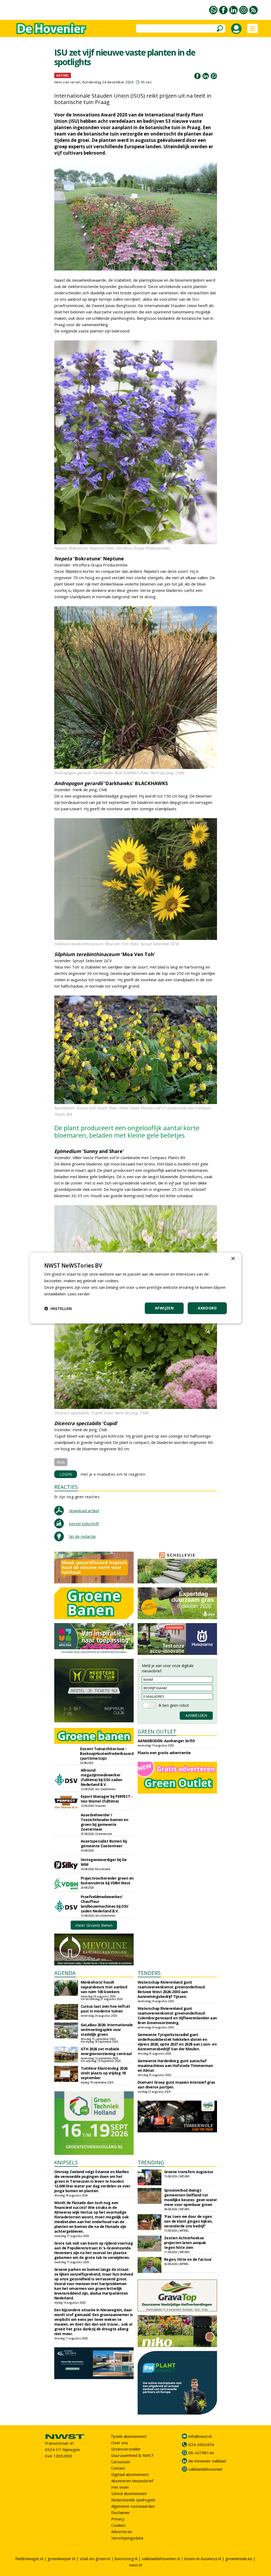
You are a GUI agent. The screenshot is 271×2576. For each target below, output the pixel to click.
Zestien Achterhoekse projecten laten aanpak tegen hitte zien (185, 2243)
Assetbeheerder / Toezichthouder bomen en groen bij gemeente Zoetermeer (105, 1822)
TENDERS (149, 1973)
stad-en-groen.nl (95, 2559)
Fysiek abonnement (129, 2436)
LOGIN (66, 1474)
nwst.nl (135, 2565)
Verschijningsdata (127, 2538)
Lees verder (79, 1294)
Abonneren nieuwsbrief (132, 2481)
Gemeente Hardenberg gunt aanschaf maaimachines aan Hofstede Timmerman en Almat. (175, 2066)
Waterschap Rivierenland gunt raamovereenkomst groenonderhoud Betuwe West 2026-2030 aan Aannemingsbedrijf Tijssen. (171, 1989)
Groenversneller (126, 2449)
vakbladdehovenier (206, 2469)
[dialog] (135, 1288)
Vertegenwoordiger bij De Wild (104, 1862)
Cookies (118, 2525)
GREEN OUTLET (157, 1731)
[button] (58, 1308)
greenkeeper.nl (61, 2559)
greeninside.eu (239, 2559)
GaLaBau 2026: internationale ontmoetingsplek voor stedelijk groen (107, 2030)
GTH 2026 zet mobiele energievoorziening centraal (106, 2051)
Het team (120, 2487)
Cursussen (121, 2462)
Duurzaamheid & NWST (132, 2455)
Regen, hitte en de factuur (188, 2259)
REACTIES (66, 1487)
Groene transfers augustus (189, 2172)
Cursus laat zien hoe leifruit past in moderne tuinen (105, 2009)
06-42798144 (201, 2453)
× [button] (233, 1259)
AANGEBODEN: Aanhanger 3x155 (166, 1741)
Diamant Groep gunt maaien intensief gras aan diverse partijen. (176, 2085)
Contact (118, 2468)
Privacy (118, 2519)
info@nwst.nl (200, 2436)
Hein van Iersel (67, 82)
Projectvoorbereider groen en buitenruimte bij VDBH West (107, 1881)
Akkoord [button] (207, 1308)
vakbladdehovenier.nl (161, 2559)
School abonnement (129, 2493)
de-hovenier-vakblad (207, 2461)
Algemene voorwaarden (133, 2506)
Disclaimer (121, 2512)
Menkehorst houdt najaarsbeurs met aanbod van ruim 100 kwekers (104, 1987)
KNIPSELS (66, 2162)
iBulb (61, 1462)
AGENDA (65, 1973)
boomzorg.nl (126, 2559)
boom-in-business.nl (203, 2559)
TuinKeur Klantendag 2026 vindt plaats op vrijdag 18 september (104, 2073)
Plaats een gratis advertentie (164, 1753)
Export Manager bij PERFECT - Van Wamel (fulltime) (107, 1799)
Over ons (120, 2443)
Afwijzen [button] (164, 1308)
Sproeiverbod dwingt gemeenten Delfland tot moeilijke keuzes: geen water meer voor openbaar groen (191, 2197)
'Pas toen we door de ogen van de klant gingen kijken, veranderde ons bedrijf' (188, 2221)
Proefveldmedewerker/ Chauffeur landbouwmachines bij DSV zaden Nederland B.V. (105, 1904)
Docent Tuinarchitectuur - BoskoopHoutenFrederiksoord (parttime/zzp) (107, 1753)
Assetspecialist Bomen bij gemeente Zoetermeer (104, 1843)
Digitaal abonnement (130, 2474)
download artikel (84, 1511)
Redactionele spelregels (133, 2500)
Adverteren (122, 2532)
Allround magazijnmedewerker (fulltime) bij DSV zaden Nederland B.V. (101, 1777)
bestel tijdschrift (84, 1524)
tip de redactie (82, 1536)
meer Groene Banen (94, 1925)
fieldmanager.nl (29, 2559)
